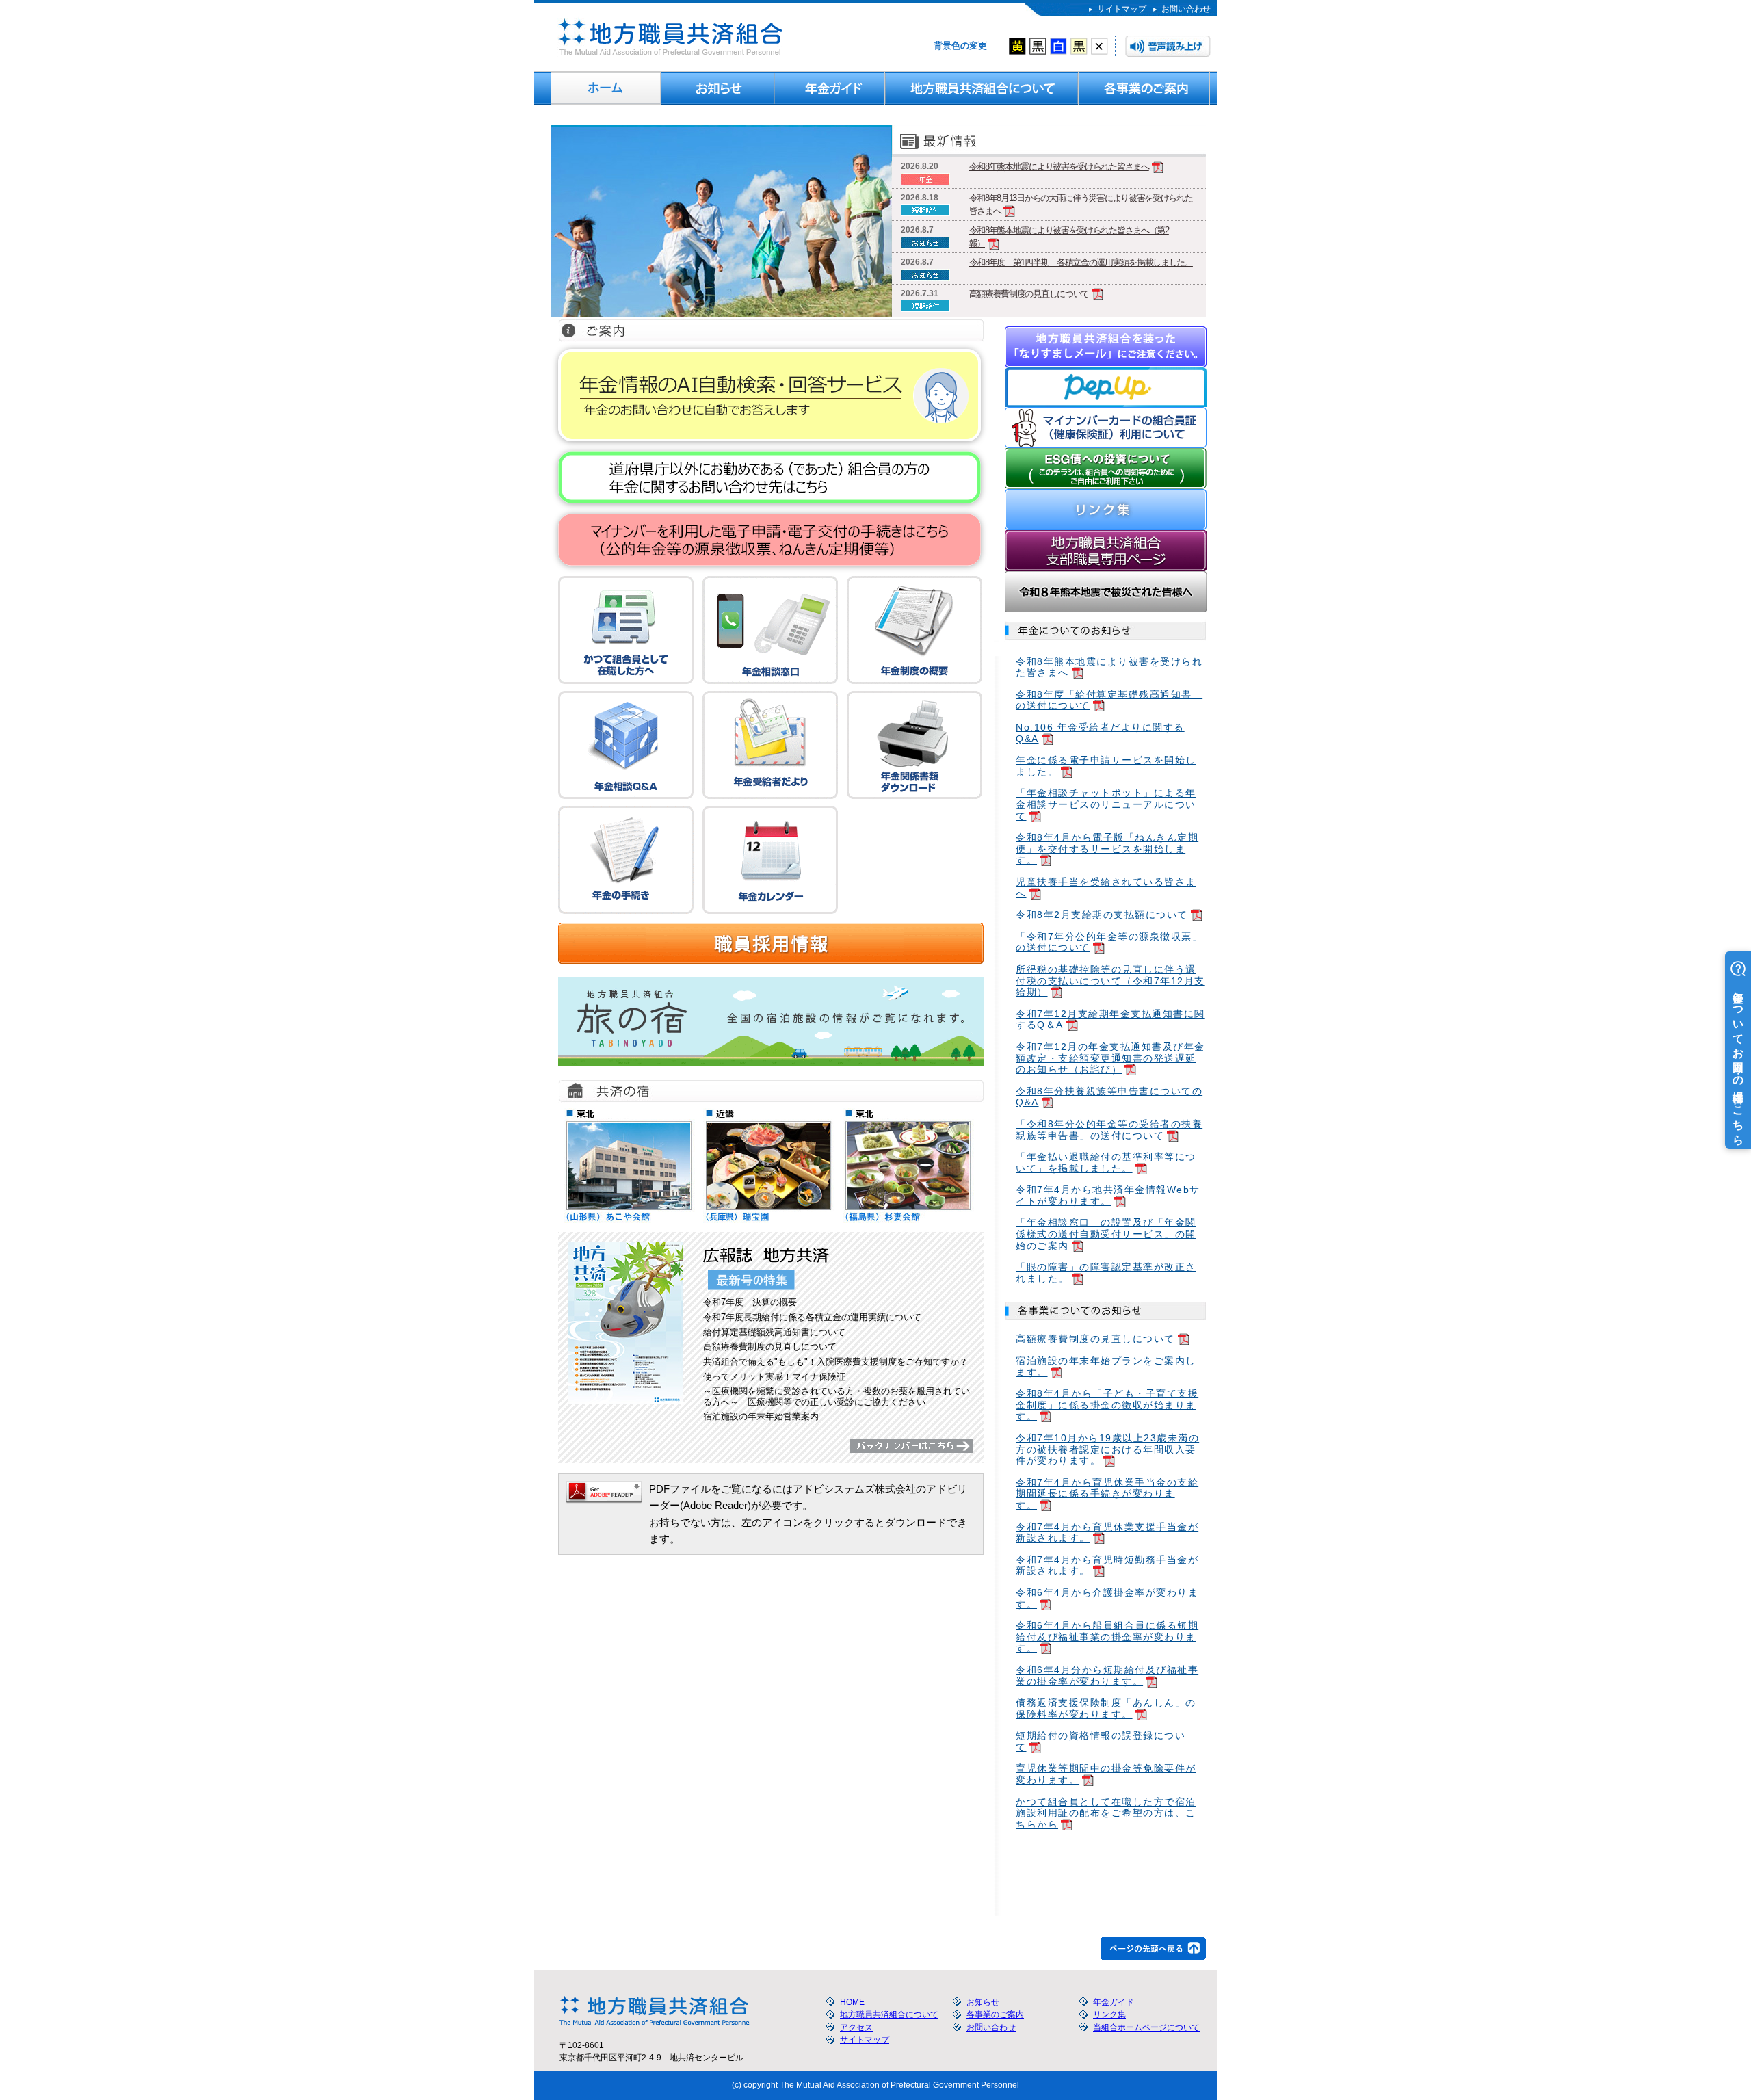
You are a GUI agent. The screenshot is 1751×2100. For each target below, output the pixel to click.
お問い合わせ (1186, 9)
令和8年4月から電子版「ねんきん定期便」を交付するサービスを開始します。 (1107, 849)
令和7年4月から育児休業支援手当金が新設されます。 (1107, 1533)
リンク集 (1109, 2014)
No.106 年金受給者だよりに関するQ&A (1100, 733)
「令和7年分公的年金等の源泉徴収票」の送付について (1109, 942)
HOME (606, 88)
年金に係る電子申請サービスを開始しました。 (1106, 766)
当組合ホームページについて (1146, 2027)
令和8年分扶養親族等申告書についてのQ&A (1109, 1097)
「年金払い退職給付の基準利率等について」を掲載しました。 (1106, 1163)
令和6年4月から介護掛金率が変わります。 (1107, 1598)
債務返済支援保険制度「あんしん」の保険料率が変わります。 (1106, 1708)
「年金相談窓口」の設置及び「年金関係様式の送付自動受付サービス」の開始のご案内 (1106, 1234)
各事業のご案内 (1144, 88)
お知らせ (718, 88)
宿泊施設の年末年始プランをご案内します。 (1106, 1366)
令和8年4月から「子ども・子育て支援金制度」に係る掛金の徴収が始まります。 (1107, 1405)
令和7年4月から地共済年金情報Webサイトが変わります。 (1108, 1195)
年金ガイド (830, 88)
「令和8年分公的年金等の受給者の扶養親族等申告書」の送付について (1109, 1130)
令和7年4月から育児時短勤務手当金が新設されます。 (1107, 1565)
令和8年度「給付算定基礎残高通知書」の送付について (1109, 700)
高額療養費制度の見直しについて (1029, 294)
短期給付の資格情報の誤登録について (1101, 1741)
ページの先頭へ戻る (1153, 1948)
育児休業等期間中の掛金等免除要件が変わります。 (1106, 1774)
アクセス (856, 2027)
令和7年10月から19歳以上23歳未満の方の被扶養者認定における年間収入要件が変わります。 (1107, 1449)
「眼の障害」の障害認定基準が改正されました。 (1106, 1273)
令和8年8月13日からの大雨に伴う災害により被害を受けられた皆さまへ (1081, 205)
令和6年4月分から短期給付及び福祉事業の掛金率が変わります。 (1107, 1676)
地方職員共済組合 (669, 37)
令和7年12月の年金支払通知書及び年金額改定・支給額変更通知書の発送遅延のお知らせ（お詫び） (1110, 1058)
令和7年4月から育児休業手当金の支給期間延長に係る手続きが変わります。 (1107, 1494)
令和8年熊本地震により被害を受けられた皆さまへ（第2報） (1069, 237)
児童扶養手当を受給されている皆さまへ (1106, 888)
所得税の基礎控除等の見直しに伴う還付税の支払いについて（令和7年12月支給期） (1110, 981)
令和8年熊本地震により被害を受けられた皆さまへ (1059, 167)
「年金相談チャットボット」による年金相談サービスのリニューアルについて (1106, 804)
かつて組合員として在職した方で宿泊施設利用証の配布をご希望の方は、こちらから (1106, 1813)
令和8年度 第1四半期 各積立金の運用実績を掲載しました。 (1081, 262)
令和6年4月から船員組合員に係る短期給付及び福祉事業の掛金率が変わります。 (1107, 1637)
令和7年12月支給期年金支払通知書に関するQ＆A (1110, 1020)
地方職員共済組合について (982, 88)
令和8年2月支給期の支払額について (1102, 915)
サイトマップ (1122, 9)
